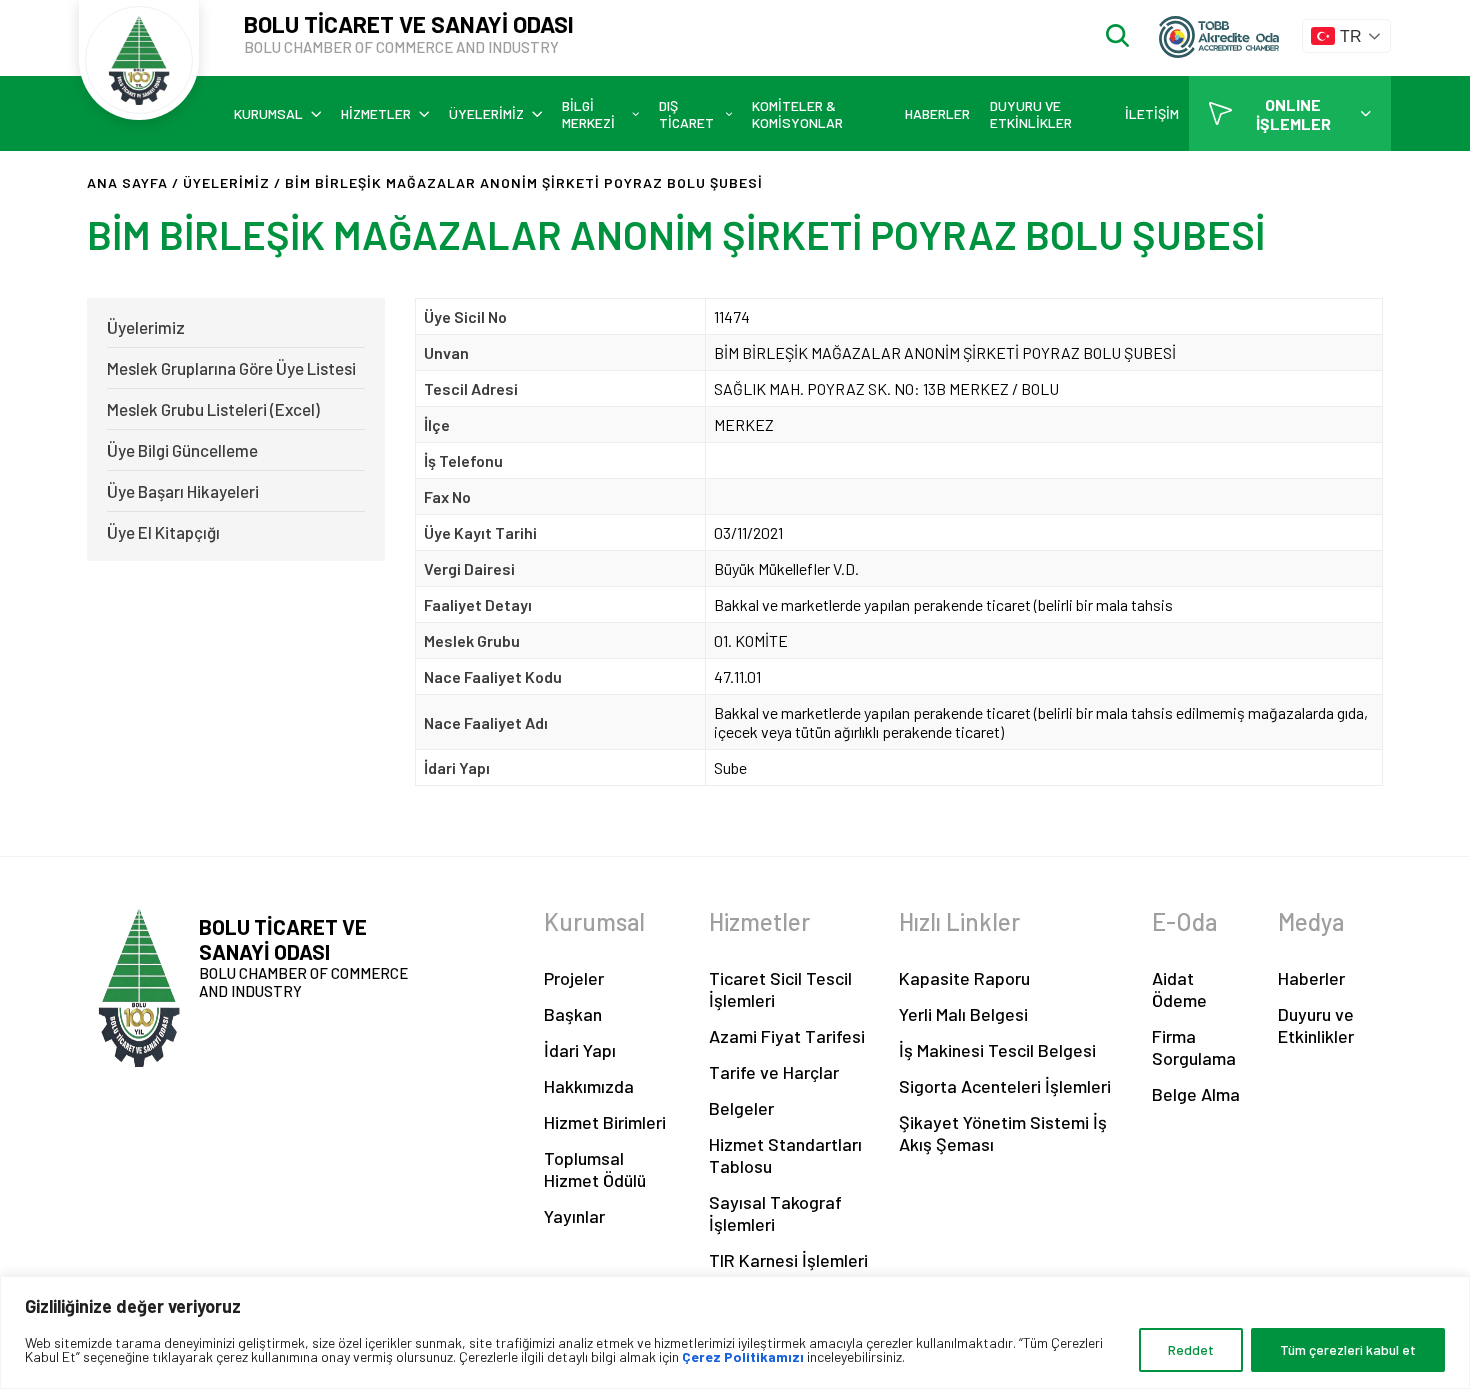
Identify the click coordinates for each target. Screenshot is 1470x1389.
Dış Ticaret (686, 114)
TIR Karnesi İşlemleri (788, 1260)
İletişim (1152, 113)
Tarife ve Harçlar (774, 1072)
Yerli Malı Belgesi (963, 1014)
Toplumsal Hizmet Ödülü (595, 1169)
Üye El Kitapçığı (163, 532)
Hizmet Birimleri (605, 1122)
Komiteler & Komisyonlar (797, 114)
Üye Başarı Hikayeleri (183, 491)
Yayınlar (574, 1216)
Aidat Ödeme (1179, 989)
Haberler (937, 113)
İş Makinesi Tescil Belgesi (997, 1050)
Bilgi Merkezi (588, 114)
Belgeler (741, 1108)
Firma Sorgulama (1194, 1047)
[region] (735, 1332)
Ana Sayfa (127, 182)
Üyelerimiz (486, 113)
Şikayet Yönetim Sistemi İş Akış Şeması (1003, 1133)
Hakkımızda (589, 1086)
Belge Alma (1196, 1094)
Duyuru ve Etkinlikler (1031, 114)
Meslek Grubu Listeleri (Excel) (213, 409)
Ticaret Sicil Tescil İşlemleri (780, 989)
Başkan (573, 1014)
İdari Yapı (580, 1050)
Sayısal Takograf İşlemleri (775, 1213)
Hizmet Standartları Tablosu (785, 1155)
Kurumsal (268, 113)
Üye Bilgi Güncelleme (182, 450)
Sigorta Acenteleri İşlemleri (1005, 1086)
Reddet (1191, 1349)
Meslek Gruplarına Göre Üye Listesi (231, 368)
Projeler (574, 978)
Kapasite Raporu (964, 978)
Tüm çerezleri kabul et (1348, 1349)
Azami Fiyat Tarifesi (787, 1036)
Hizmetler (376, 113)
